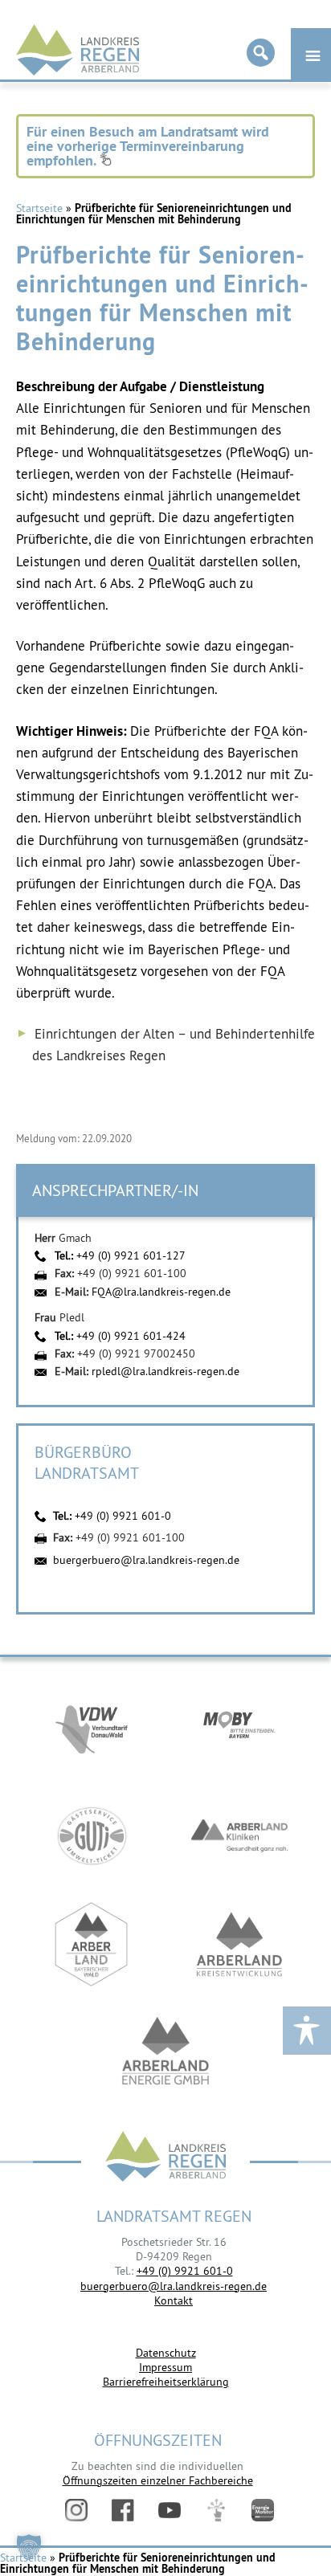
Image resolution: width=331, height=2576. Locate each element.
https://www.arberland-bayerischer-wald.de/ (92, 1944)
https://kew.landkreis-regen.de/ (239, 1944)
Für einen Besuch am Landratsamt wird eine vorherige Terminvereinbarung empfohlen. (148, 146)
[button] (29, 2547)
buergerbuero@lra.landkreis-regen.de (146, 1560)
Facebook (123, 2510)
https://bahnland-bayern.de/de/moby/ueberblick (239, 1727)
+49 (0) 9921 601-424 (131, 1336)
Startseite (39, 208)
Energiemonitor (263, 2510)
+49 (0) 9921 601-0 (123, 1516)
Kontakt (174, 2300)
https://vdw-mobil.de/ (92, 1727)
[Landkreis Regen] (165, 2158)
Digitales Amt (216, 2510)
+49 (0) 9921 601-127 (131, 1255)
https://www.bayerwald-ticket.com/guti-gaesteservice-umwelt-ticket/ (92, 1836)
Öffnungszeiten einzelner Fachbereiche (158, 2480)
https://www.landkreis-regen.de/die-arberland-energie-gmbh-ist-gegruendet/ (165, 2053)
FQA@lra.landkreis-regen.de (161, 1292)
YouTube (170, 2510)
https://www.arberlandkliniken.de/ (239, 1836)
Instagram (76, 2510)
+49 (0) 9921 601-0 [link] (185, 2271)
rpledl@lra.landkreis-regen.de (165, 1371)
